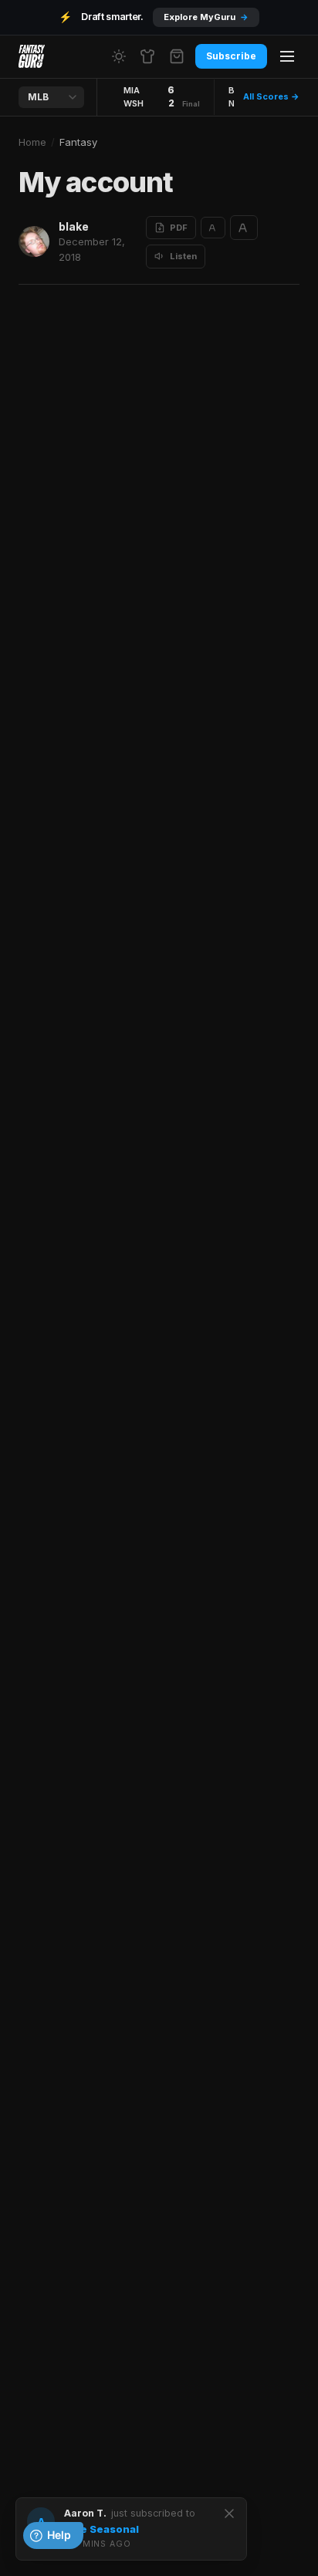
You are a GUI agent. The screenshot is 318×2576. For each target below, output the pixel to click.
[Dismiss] (229, 2514)
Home (32, 142)
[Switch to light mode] (119, 56)
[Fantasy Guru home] (32, 56)
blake (74, 226)
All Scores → (271, 96)
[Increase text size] (244, 228)
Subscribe (231, 56)
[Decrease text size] (213, 228)
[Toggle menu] (287, 56)
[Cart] (177, 56)
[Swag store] (147, 56)
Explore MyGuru (206, 17)
